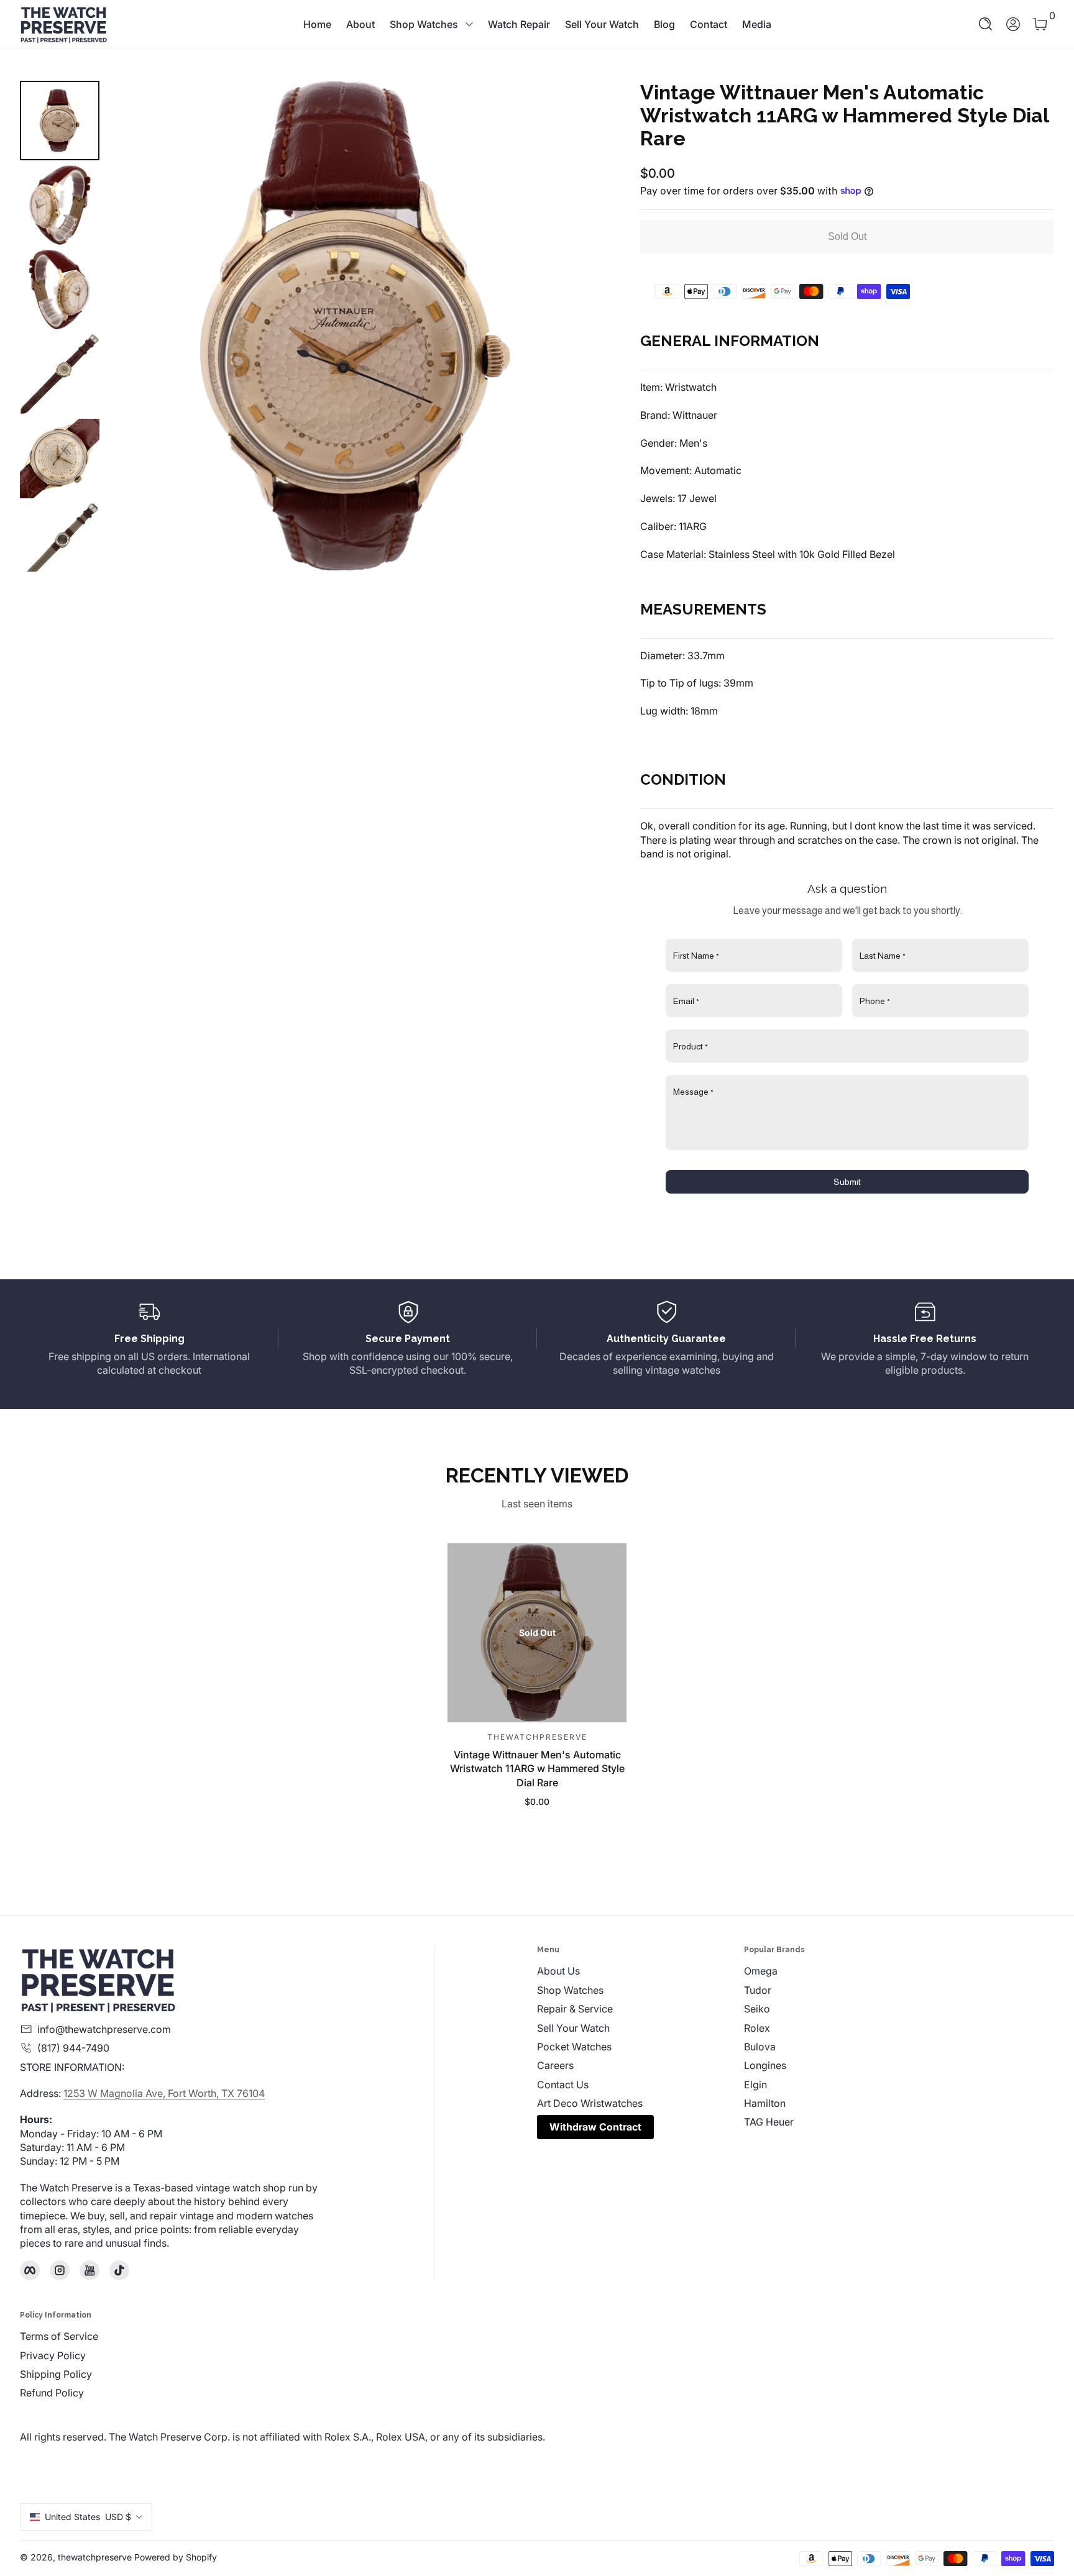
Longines (765, 2065)
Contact (709, 24)
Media (757, 24)
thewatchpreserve (95, 2557)
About (360, 24)
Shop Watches (424, 24)
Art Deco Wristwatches (590, 2103)
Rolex (757, 2028)
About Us (558, 1971)
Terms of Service (59, 2336)
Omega (761, 1971)
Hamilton (765, 2103)
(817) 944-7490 (73, 2048)
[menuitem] (640, 1971)
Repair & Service (575, 2009)
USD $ (88, 2517)
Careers (555, 2065)
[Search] (986, 24)
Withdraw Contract (595, 2127)
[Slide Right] (576, 326)
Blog (664, 24)
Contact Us (563, 2085)
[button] (986, 24)
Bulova (760, 2047)
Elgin (755, 2085)
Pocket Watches (574, 2047)
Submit (847, 1182)
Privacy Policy (53, 2355)
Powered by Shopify (176, 2557)
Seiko (757, 2009)
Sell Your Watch (602, 24)
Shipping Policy (56, 2374)
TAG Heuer (769, 2122)
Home (317, 24)
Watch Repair (519, 24)
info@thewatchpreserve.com (104, 2029)
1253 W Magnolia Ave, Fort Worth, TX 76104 (164, 2093)
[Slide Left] (134, 326)
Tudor (758, 1990)
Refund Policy (52, 2393)
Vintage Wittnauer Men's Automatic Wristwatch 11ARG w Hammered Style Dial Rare (537, 1769)
